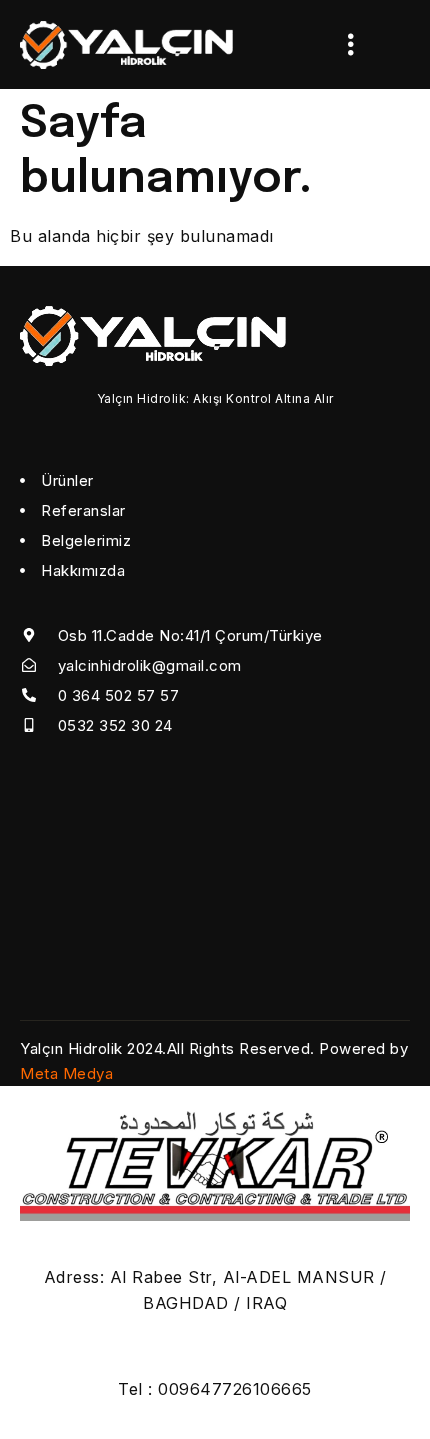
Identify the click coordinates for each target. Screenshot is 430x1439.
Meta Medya (66, 1073)
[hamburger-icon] (351, 44)
